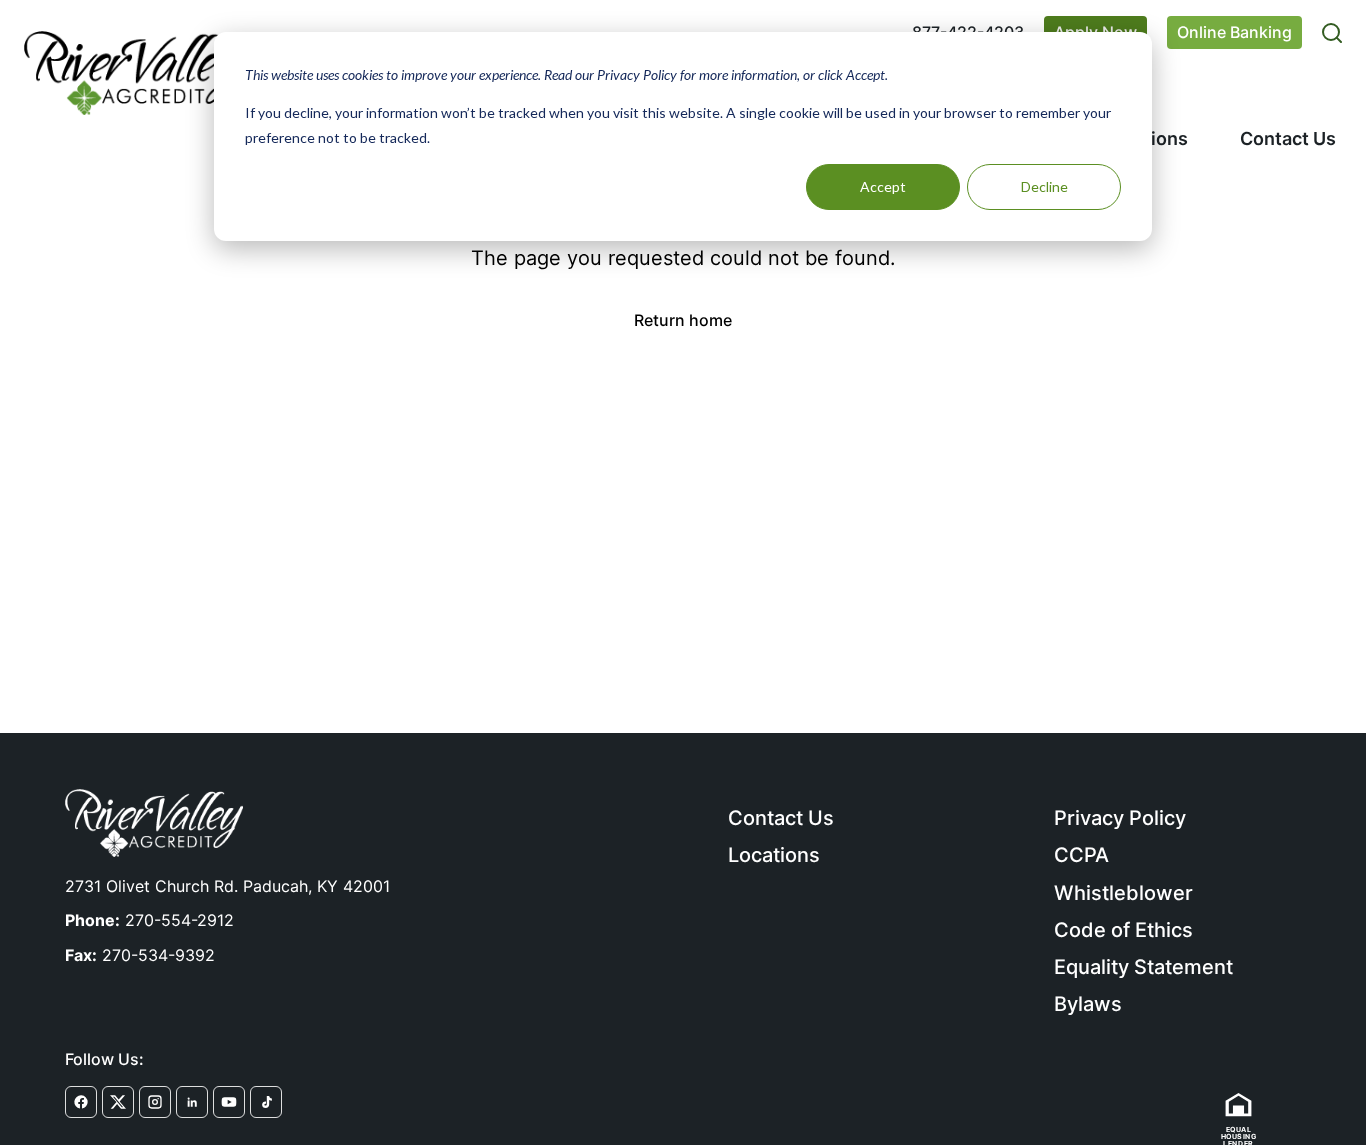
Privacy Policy (1120, 818)
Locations (774, 855)
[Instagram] (155, 1102)
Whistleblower (1123, 893)
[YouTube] (229, 1102)
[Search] (1332, 33)
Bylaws (1088, 1004)
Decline (1044, 186)
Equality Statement (1143, 967)
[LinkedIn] (192, 1102)
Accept (883, 186)
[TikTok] (266, 1102)
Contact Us (1288, 138)
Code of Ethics (1123, 930)
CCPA (1081, 855)
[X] (118, 1102)
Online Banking (1234, 32)
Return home (683, 320)
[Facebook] (81, 1102)
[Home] (133, 73)
